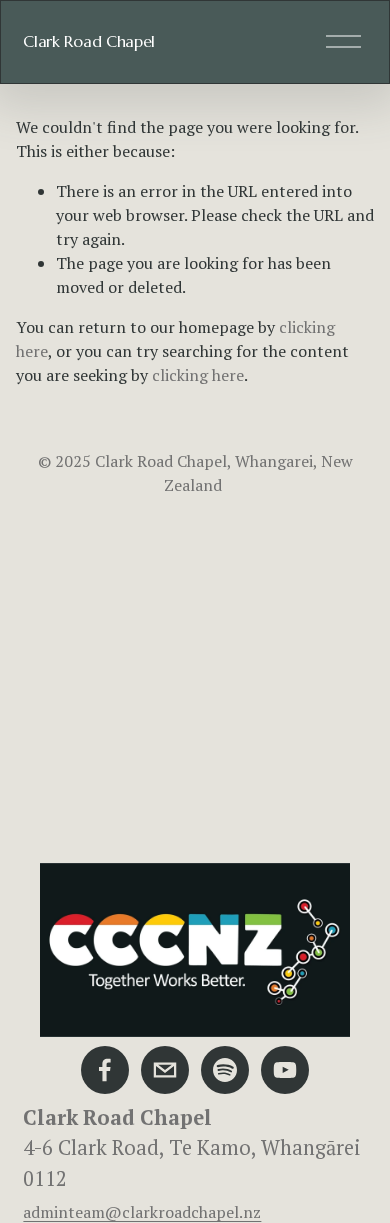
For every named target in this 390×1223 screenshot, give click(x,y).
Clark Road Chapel (89, 41)
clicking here (198, 375)
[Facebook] (105, 1070)
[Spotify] (225, 1070)
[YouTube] (285, 1070)
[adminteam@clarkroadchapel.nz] (165, 1070)
